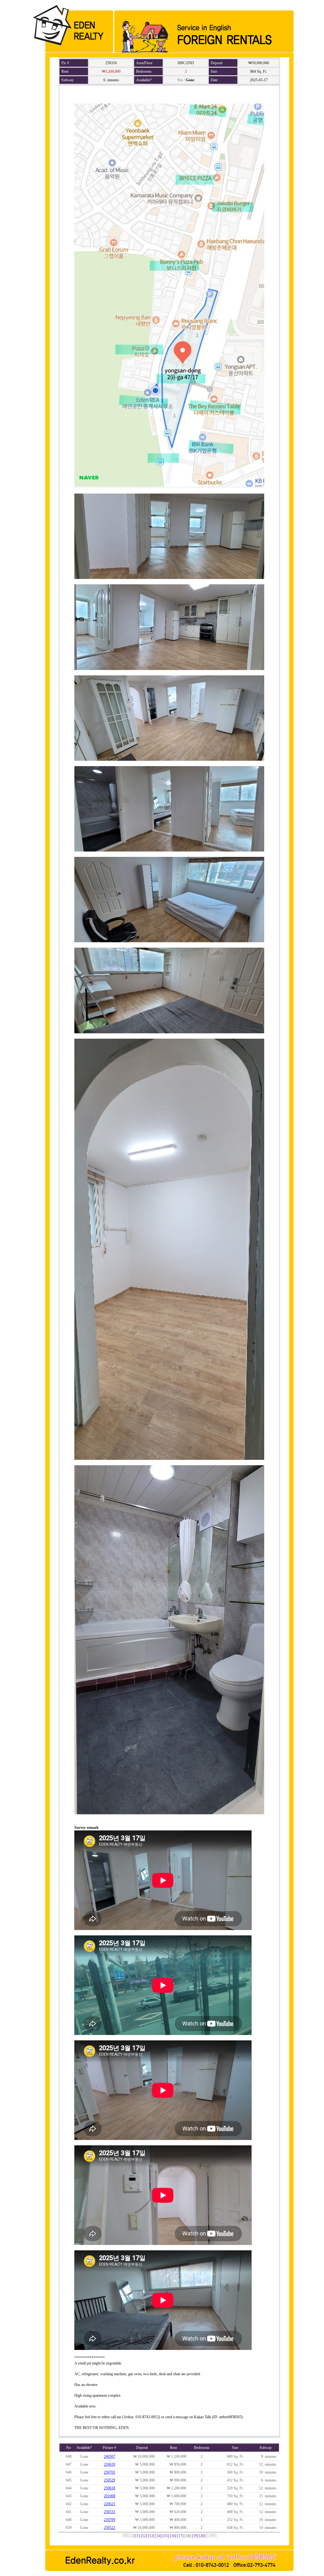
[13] (151, 2536)
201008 (109, 2496)
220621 (109, 2504)
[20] (202, 2536)
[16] (173, 2536)
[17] (180, 2536)
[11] (137, 2536)
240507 (109, 2456)
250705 (109, 2472)
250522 (109, 2528)
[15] (166, 2536)
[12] (144, 2536)
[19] (195, 2536)
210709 (109, 2520)
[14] (159, 2536)
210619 (109, 2464)
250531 (109, 2512)
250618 (109, 2488)
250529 (109, 2480)
